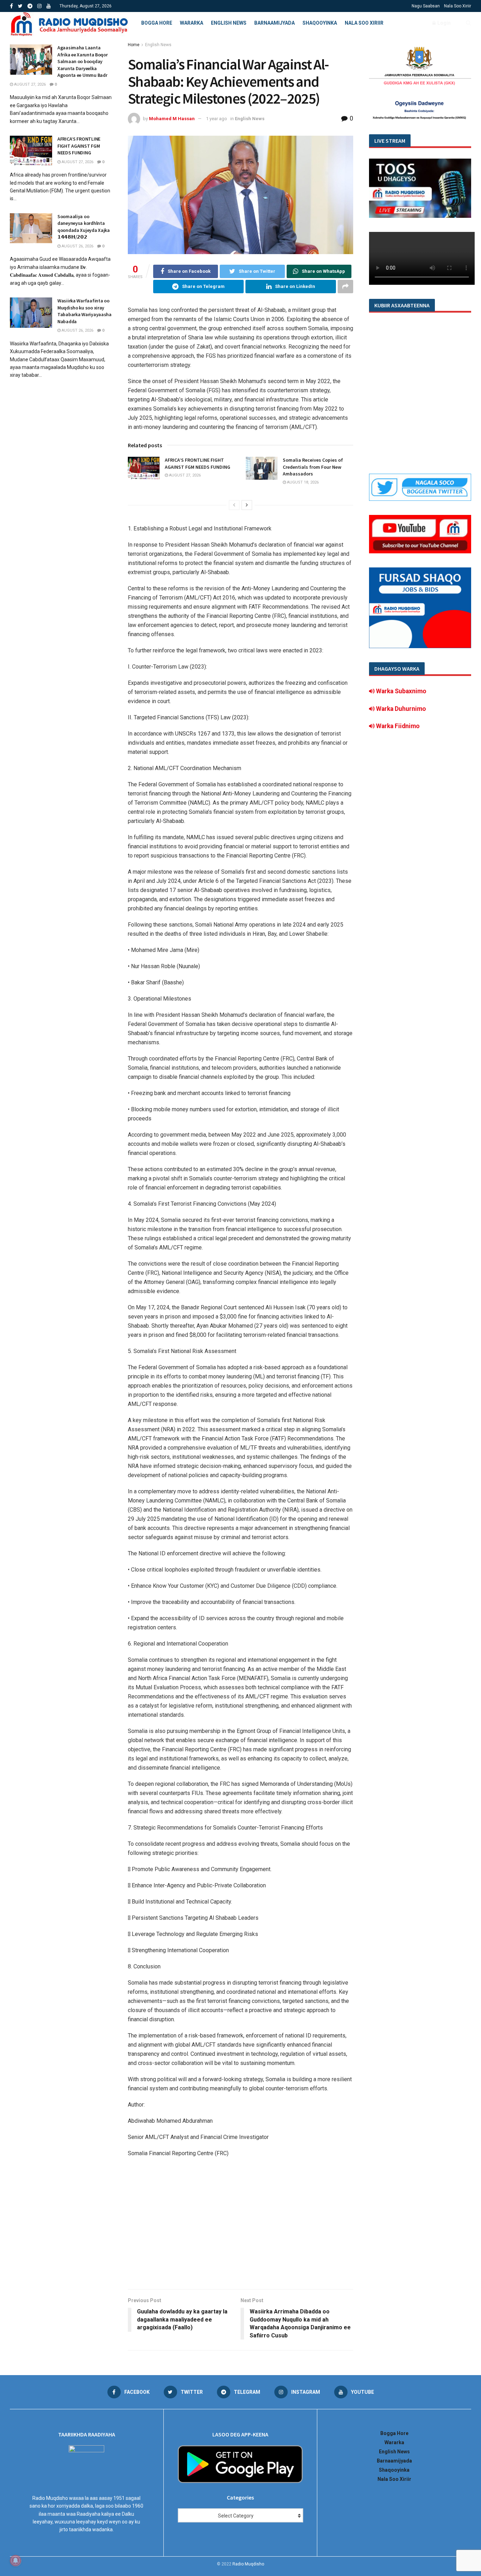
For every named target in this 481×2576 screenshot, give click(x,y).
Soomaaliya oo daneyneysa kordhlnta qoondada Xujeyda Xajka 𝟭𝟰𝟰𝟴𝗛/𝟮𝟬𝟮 (84, 227)
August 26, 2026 (77, 246)
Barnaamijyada (274, 23)
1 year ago (217, 119)
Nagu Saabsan (426, 6)
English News (229, 23)
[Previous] (234, 505)
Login (443, 23)
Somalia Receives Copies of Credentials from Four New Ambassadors (313, 467)
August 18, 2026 (302, 482)
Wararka (192, 23)
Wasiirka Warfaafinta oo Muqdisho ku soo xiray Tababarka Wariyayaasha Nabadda (85, 311)
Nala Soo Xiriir (458, 6)
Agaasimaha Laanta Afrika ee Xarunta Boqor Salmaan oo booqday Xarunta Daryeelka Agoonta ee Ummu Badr (83, 61)
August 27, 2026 (184, 475)
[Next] (247, 505)
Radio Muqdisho (248, 2564)
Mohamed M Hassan (172, 119)
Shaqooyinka (320, 23)
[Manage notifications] (15, 2560)
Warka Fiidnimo (397, 726)
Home (134, 45)
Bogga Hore (157, 23)
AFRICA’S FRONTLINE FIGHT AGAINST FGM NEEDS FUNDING (198, 463)
